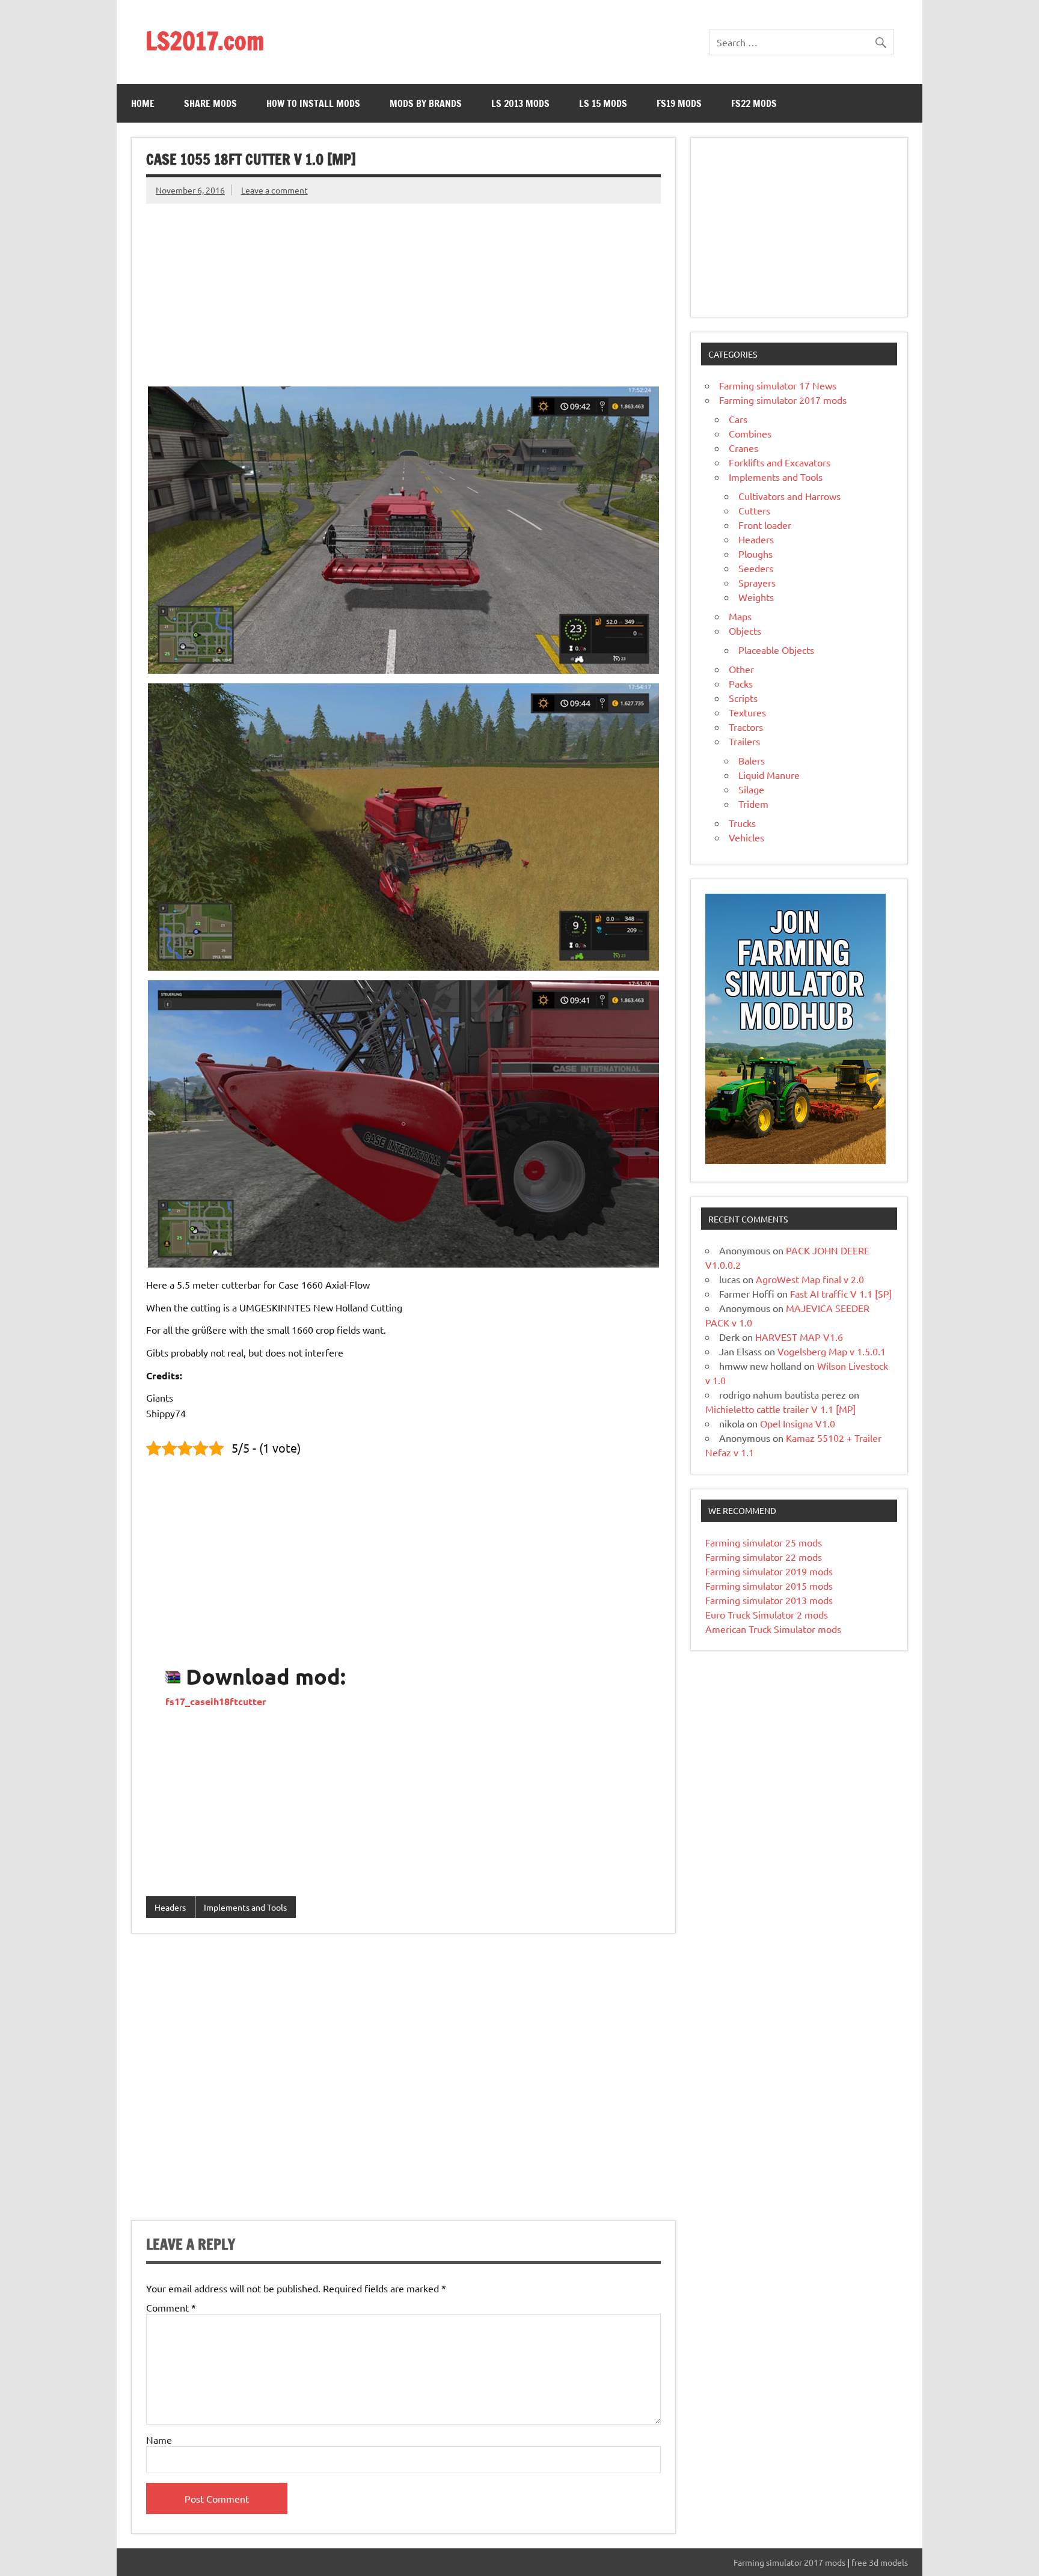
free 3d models (880, 2562)
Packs (741, 683)
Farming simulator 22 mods (764, 1557)
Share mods (210, 103)
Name (159, 2440)
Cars (738, 419)
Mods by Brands (426, 103)
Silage (751, 789)
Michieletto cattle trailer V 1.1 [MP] (780, 1409)
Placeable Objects (776, 650)
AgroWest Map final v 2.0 (810, 1279)
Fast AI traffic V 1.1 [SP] (841, 1293)
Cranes (743, 448)
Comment (171, 2307)
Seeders (756, 568)
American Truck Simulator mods (773, 1629)
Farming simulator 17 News (778, 385)
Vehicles (746, 837)
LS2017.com (205, 41)
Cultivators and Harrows (789, 496)
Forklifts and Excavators (780, 462)
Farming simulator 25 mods (764, 1542)
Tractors (746, 727)
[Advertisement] (403, 288)
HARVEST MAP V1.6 (799, 1337)
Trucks (742, 823)
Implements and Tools (245, 1907)
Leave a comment (274, 190)
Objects (745, 630)
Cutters (754, 510)
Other (741, 669)
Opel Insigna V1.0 (798, 1423)
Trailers (744, 741)
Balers (752, 760)
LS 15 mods (603, 103)
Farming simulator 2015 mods (769, 1586)
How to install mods (313, 103)
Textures (747, 712)
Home (143, 103)
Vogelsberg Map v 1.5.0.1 (832, 1351)
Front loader (765, 525)
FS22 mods (754, 103)
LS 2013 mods (520, 103)
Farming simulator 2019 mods (769, 1571)
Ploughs (755, 554)
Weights (756, 597)
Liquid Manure (769, 775)
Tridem (753, 804)
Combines (750, 433)
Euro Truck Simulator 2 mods (767, 1614)
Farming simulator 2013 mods (769, 1600)
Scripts (743, 698)
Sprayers (757, 582)
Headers (170, 1907)
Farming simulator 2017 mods (783, 400)
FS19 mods (679, 103)
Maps (740, 616)
